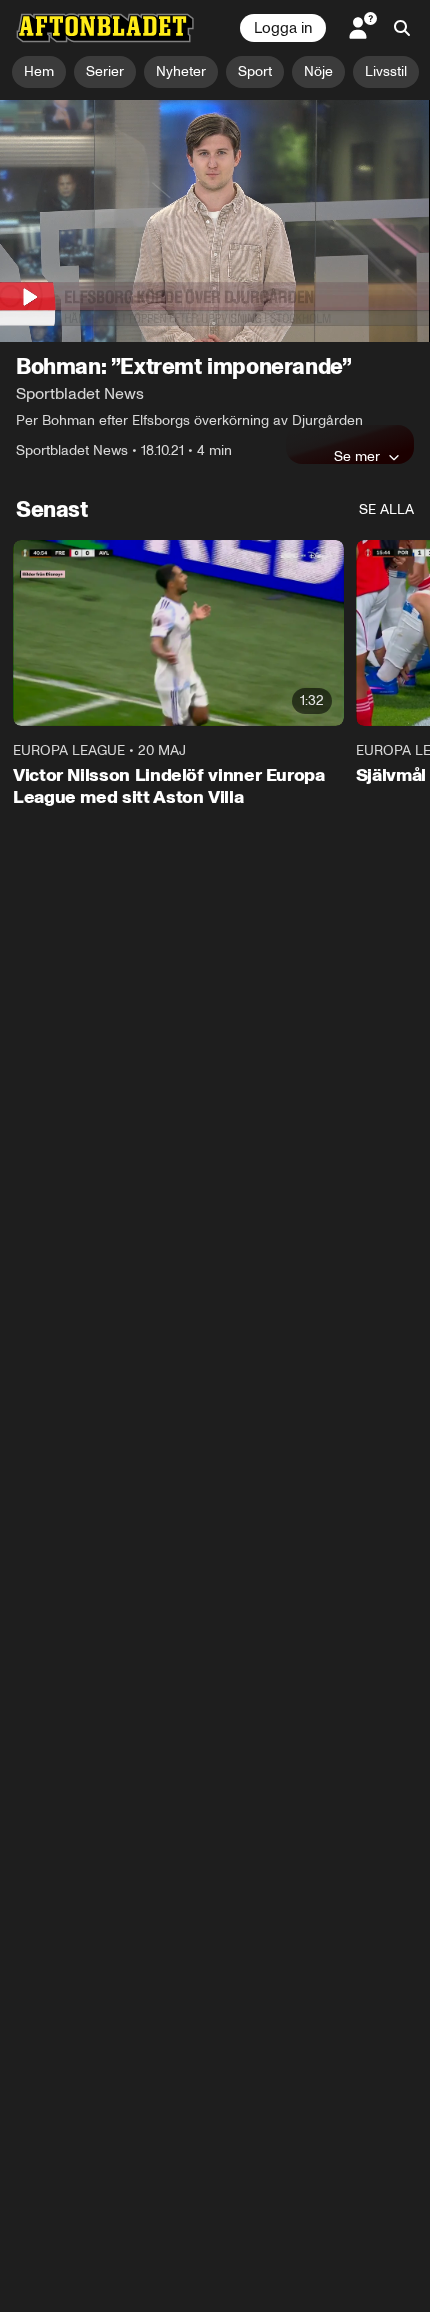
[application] (215, 221)
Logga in (283, 28)
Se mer (357, 456)
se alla (386, 509)
